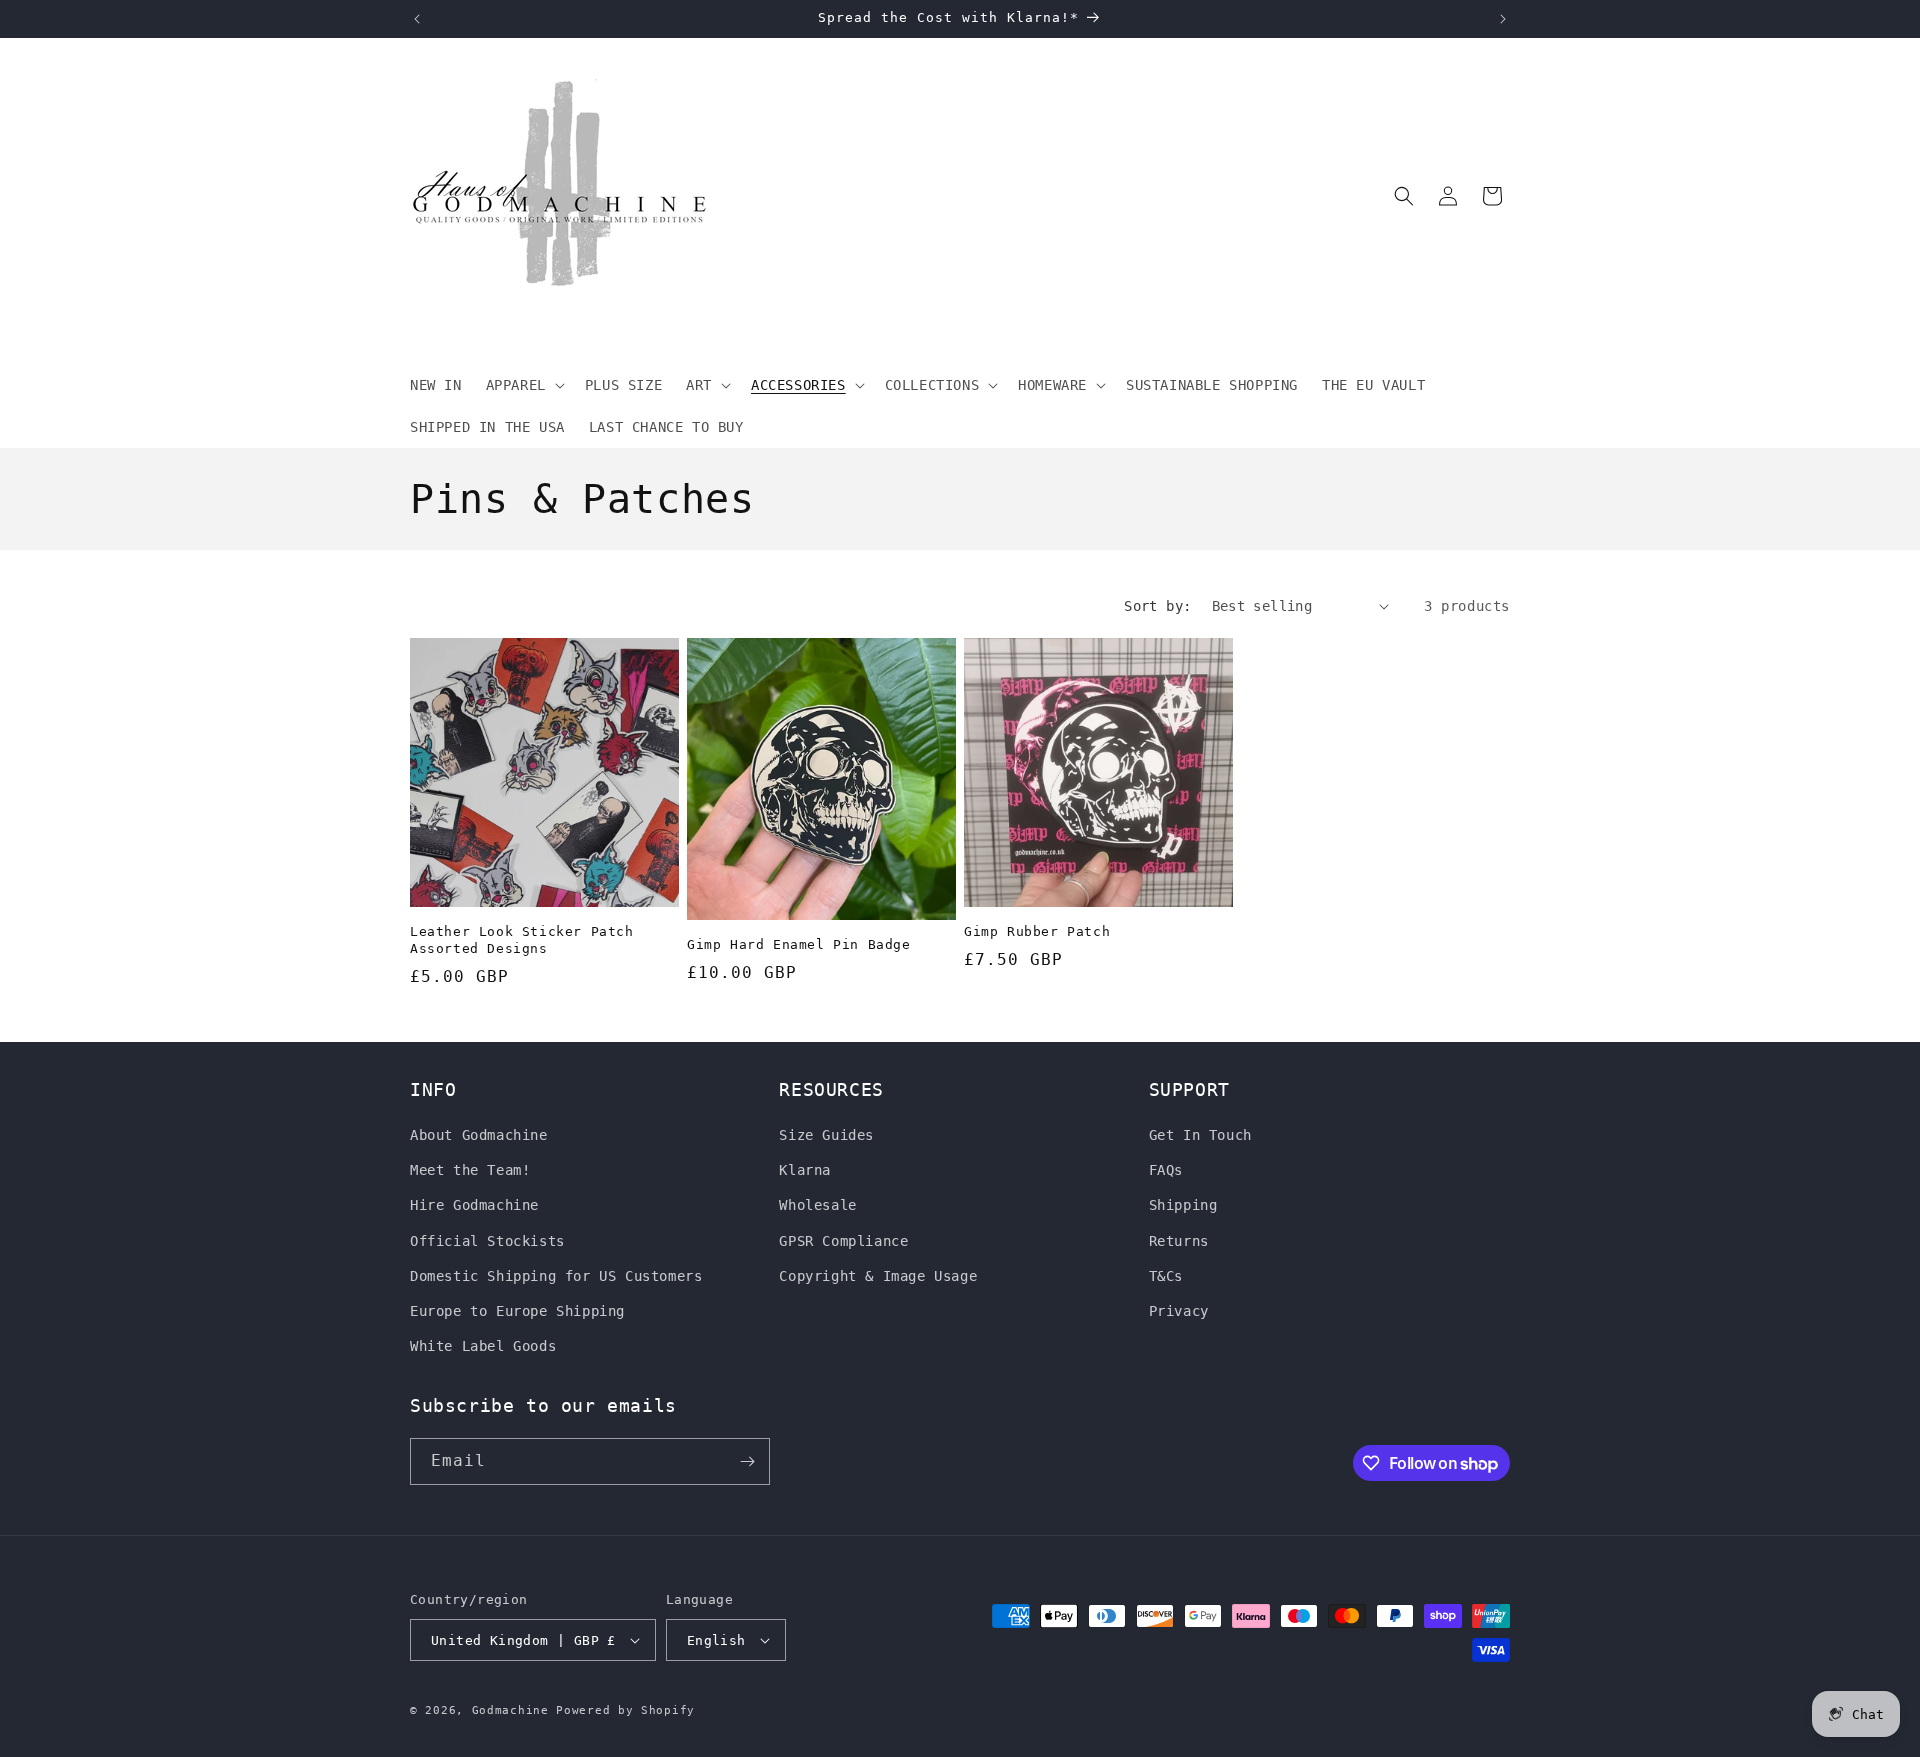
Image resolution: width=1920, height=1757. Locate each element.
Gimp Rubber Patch (1037, 931)
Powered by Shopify (625, 1710)
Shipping (1183, 1205)
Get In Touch (1200, 1135)
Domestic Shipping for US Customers (556, 1276)
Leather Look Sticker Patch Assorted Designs (522, 940)
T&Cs (1166, 1276)
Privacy (1179, 1311)
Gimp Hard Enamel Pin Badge (799, 944)
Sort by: (1157, 606)
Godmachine (510, 1710)
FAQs (1166, 1170)
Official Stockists (487, 1241)
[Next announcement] (1503, 19)
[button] (523, 385)
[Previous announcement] (417, 19)
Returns (1179, 1241)
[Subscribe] (747, 1461)
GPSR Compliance (843, 1241)
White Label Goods (483, 1346)
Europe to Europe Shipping (517, 1311)
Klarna (805, 1170)
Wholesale (817, 1205)
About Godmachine (479, 1135)
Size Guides (826, 1135)
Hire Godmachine (474, 1205)
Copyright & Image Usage (878, 1276)
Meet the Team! (470, 1170)
